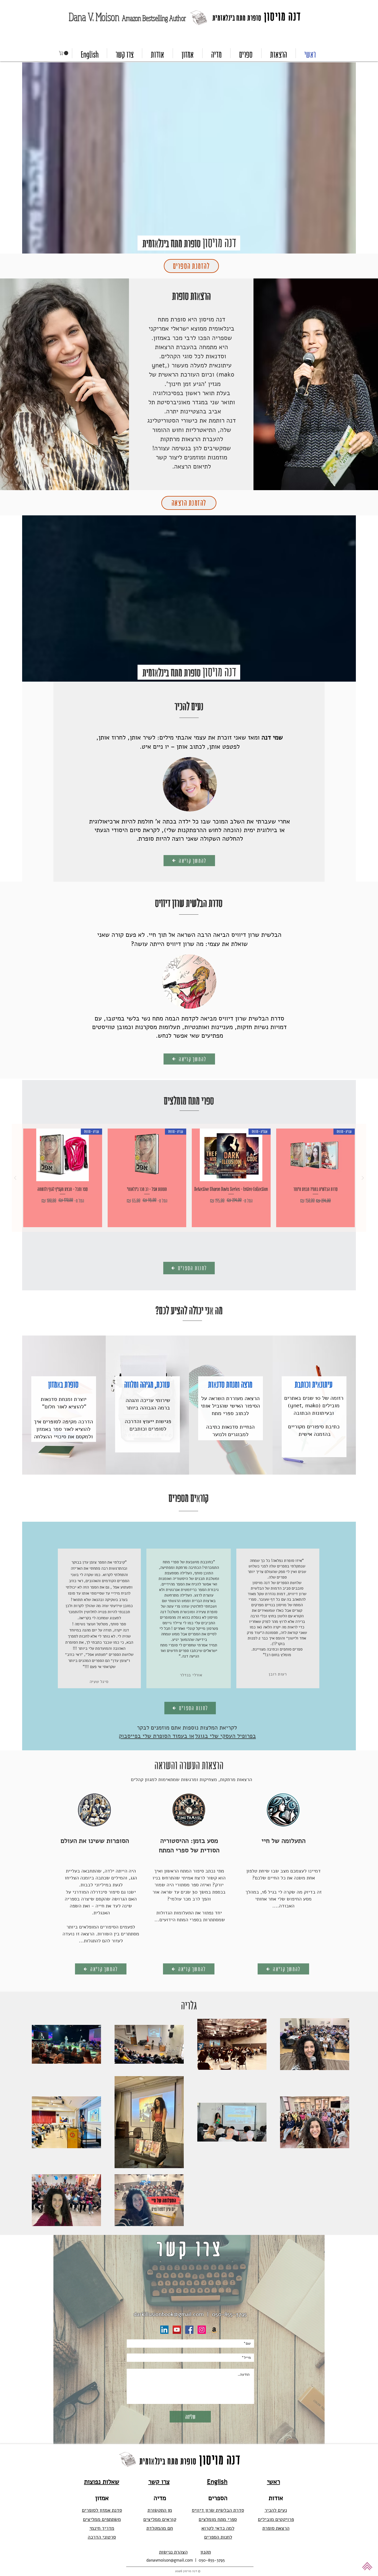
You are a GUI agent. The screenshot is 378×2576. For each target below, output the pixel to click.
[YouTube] (177, 2330)
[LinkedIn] (164, 2330)
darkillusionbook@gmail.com (169, 2314)
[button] (64, 53)
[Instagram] (202, 2330)
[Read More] (63, 1405)
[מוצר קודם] (363, 1178)
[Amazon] (214, 2330)
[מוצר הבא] (15, 1178)
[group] (189, 1178)
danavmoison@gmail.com (170, 2560)
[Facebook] (189, 2330)
